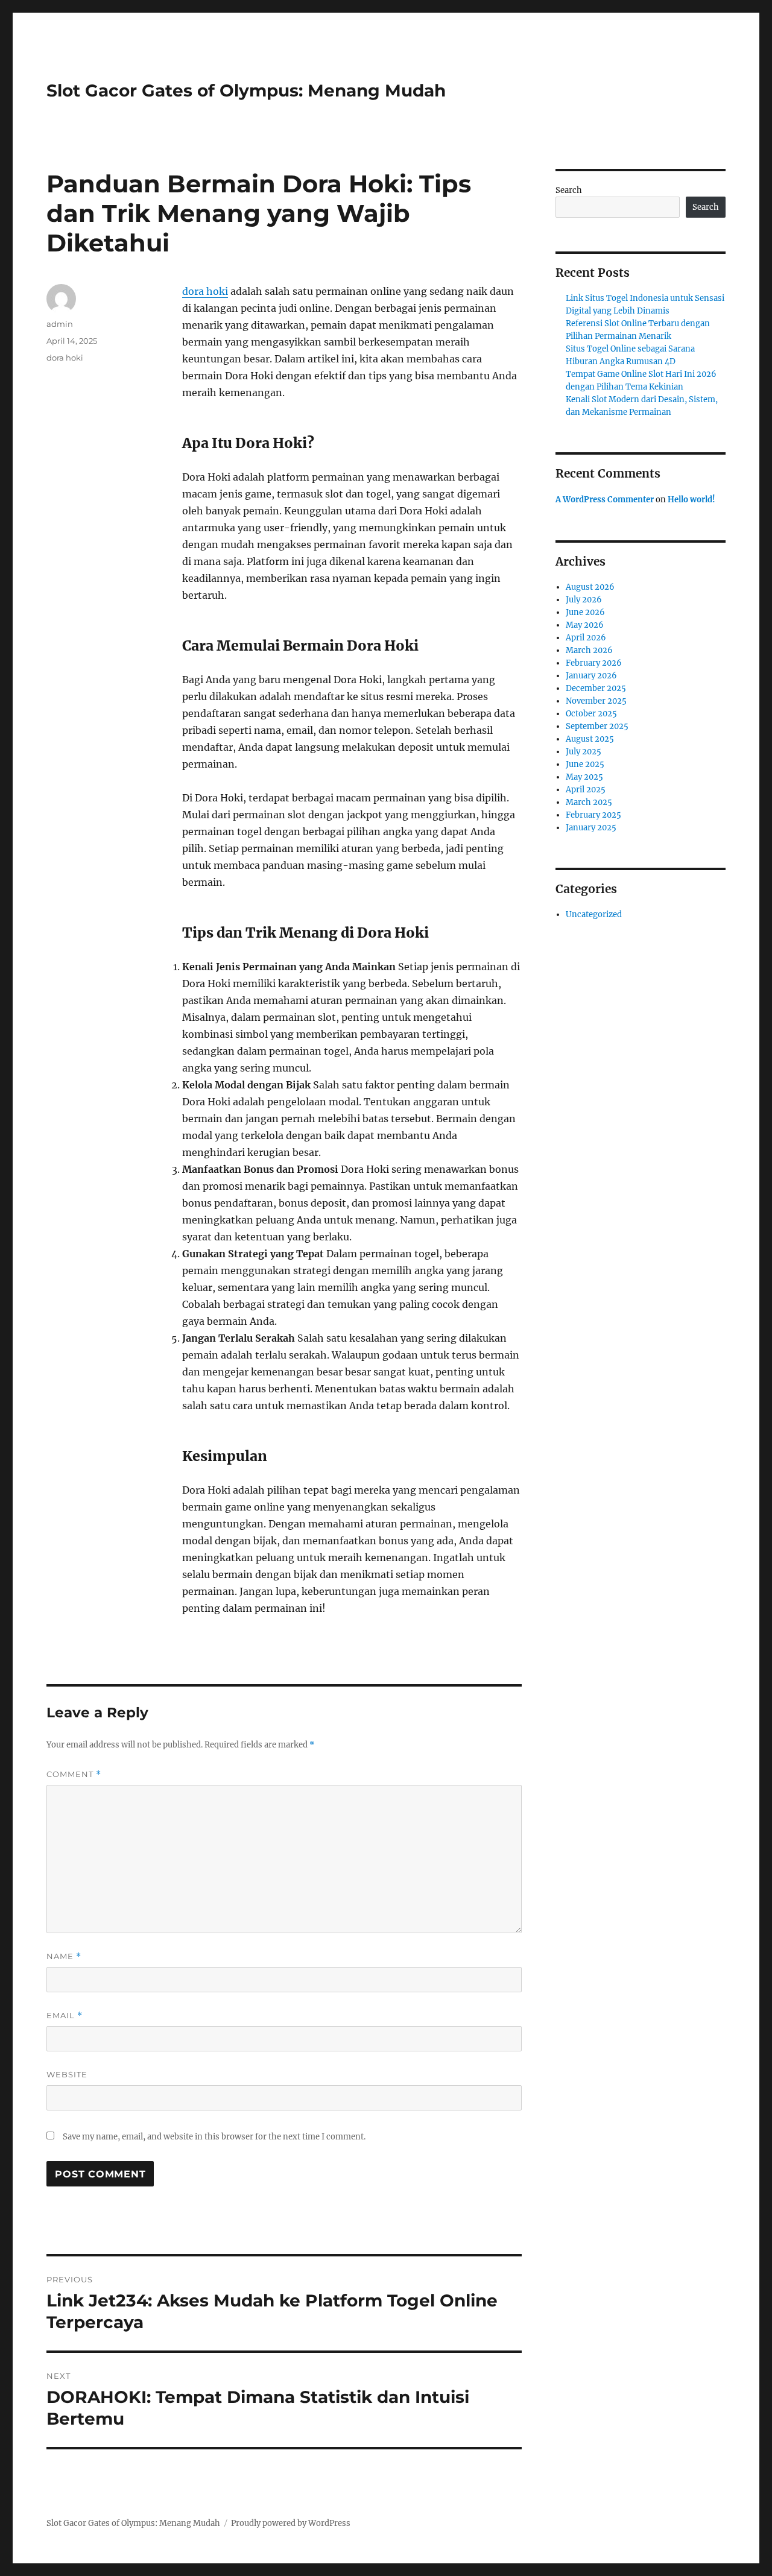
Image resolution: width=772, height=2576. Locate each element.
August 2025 (590, 739)
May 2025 (584, 777)
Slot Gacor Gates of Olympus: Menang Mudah (246, 90)
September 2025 (597, 726)
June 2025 (585, 764)
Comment (74, 1774)
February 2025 (593, 815)
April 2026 (586, 638)
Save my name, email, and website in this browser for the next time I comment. (214, 2137)
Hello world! (691, 500)
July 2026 (584, 600)
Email (65, 2016)
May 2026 (585, 625)
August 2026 (590, 587)
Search (569, 190)
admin (60, 324)
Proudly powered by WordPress (291, 2523)
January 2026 (591, 676)
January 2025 (591, 828)
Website (67, 2074)
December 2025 (596, 688)
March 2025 (589, 802)
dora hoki (205, 291)
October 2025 (591, 714)
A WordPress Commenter (605, 500)
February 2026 (594, 663)
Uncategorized (594, 914)
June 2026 (585, 612)
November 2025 (596, 701)
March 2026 (589, 650)
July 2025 (584, 752)
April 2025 (586, 790)
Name (64, 1956)
